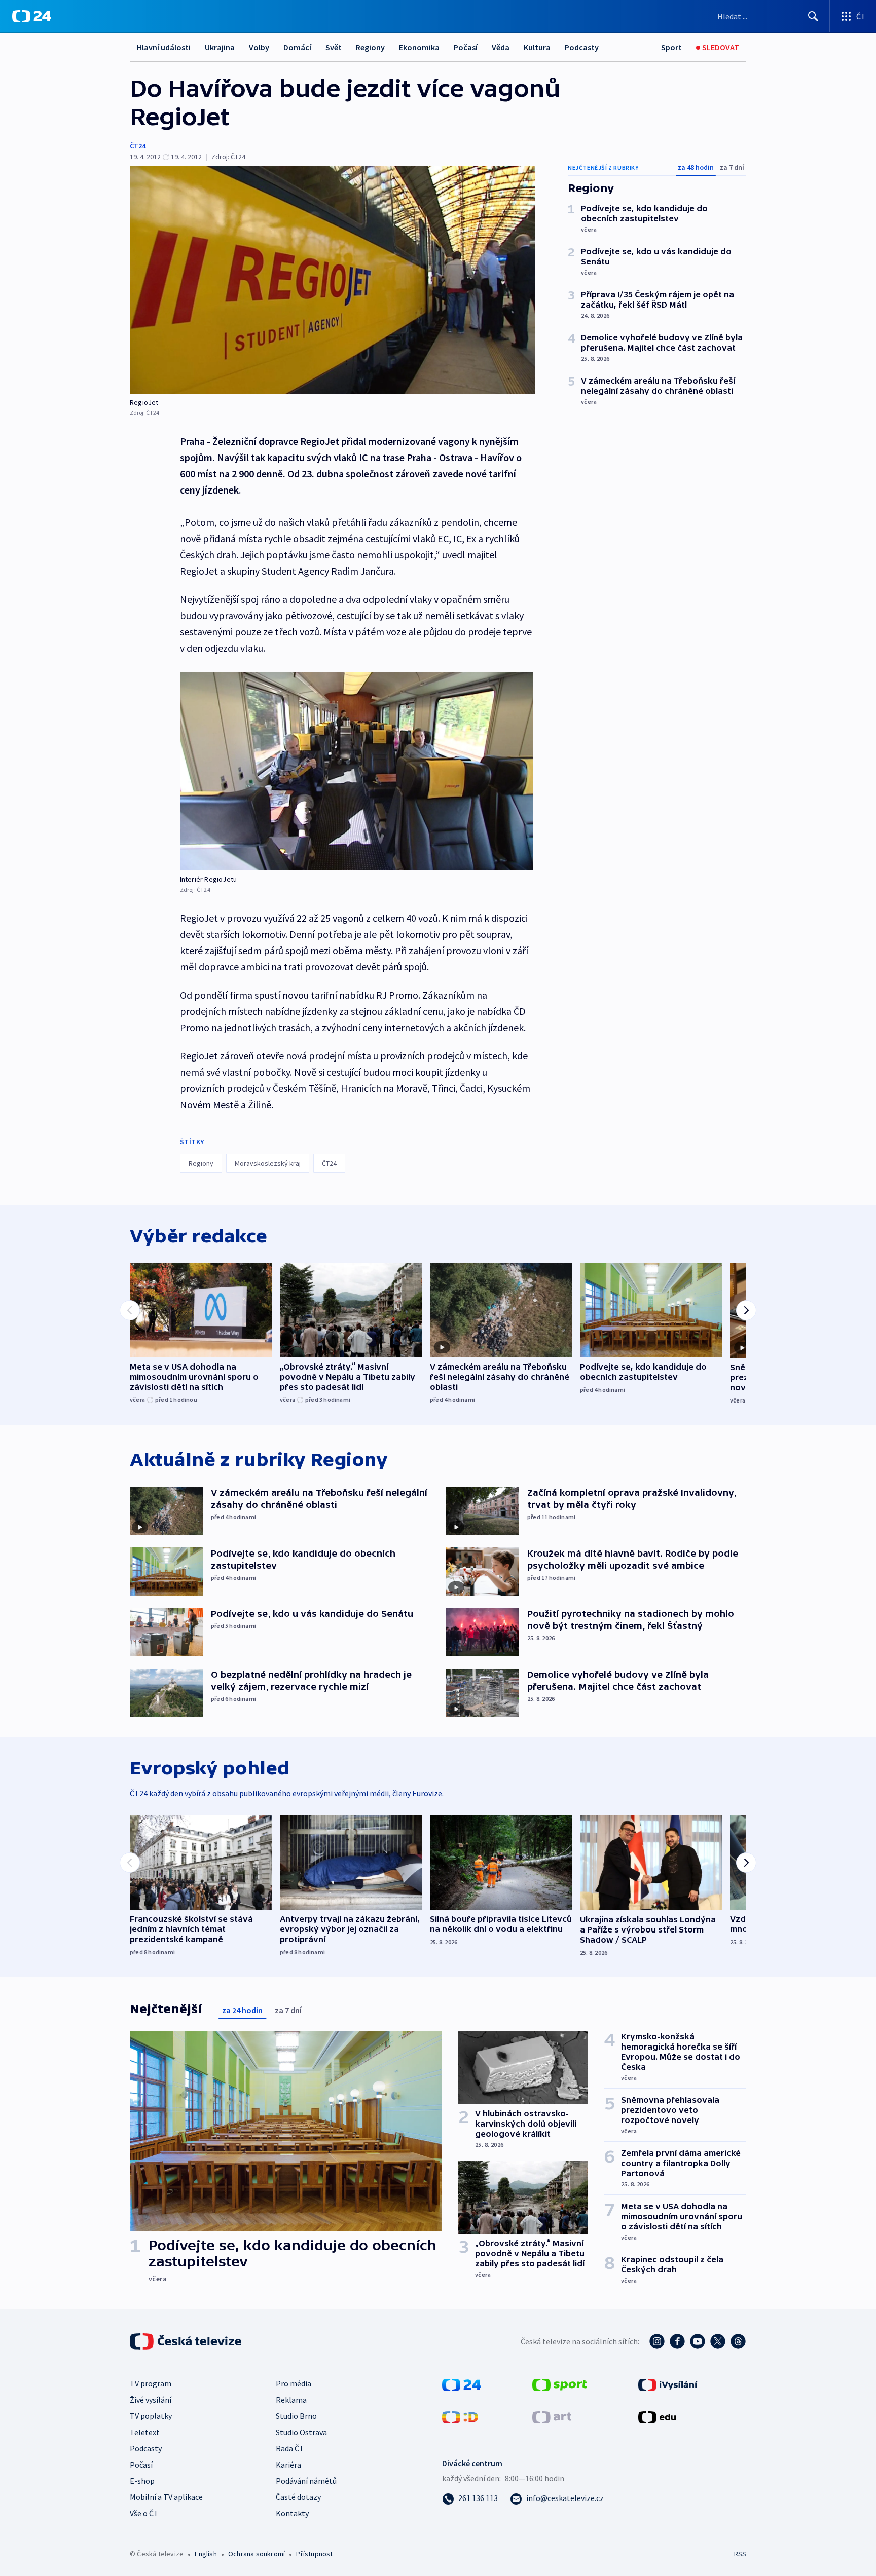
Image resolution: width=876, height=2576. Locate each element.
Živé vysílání (151, 2400)
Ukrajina (220, 47)
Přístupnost (314, 2554)
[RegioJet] (333, 280)
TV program (151, 2383)
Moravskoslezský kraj (268, 1163)
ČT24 (138, 146)
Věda (501, 47)
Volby (259, 47)
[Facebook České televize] (677, 2341)
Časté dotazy (298, 2497)
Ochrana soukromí (257, 2554)
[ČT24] (32, 16)
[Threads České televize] (738, 2341)
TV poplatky (151, 2416)
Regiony (370, 47)
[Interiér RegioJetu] (356, 771)
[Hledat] (813, 16)
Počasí (466, 47)
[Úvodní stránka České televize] (187, 2341)
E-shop (142, 2481)
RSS (740, 2554)
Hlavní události (164, 47)
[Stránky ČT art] (552, 2416)
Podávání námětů (306, 2481)
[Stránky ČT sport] (560, 2384)
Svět (334, 47)
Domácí (297, 47)
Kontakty (292, 2513)
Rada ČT (290, 2448)
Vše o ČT (144, 2513)
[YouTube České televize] (698, 2341)
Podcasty (582, 47)
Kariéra (288, 2465)
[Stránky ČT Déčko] (460, 2416)
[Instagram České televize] (657, 2341)
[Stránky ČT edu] (657, 2416)
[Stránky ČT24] (462, 2384)
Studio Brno (296, 2416)
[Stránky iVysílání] (668, 2384)
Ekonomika (419, 47)
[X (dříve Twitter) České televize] (718, 2341)
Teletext (145, 2432)
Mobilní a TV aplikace (166, 2497)
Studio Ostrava (301, 2432)
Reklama (291, 2400)
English (206, 2554)
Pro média (294, 2383)
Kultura (537, 47)
